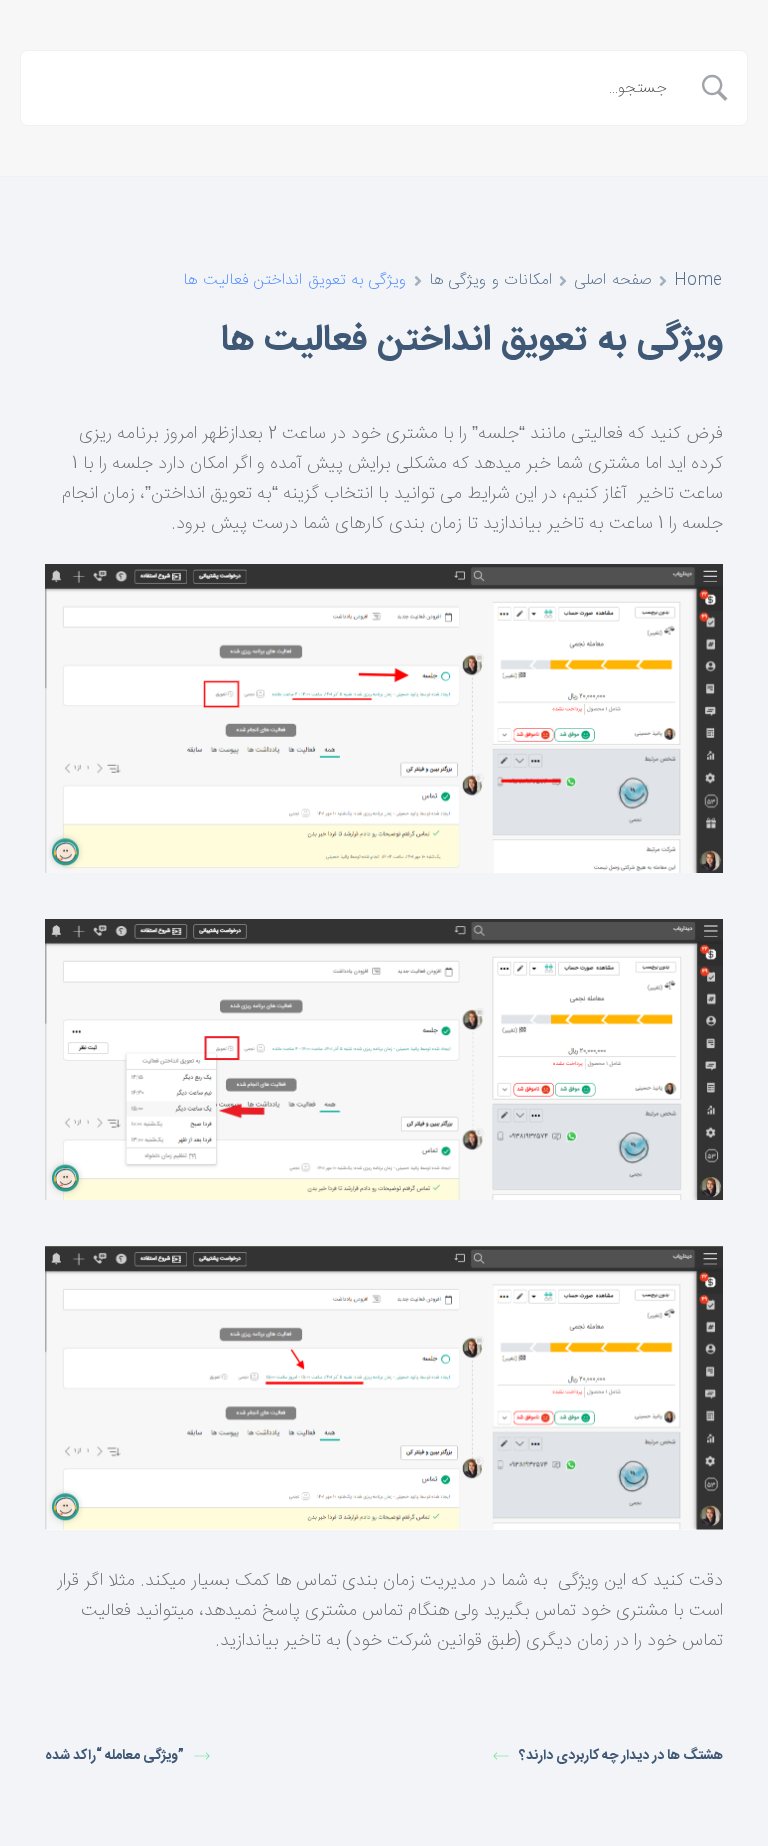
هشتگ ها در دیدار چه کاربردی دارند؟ (621, 1756)
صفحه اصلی (613, 280)
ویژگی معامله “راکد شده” (114, 1756)
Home (698, 280)
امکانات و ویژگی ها (491, 280)
